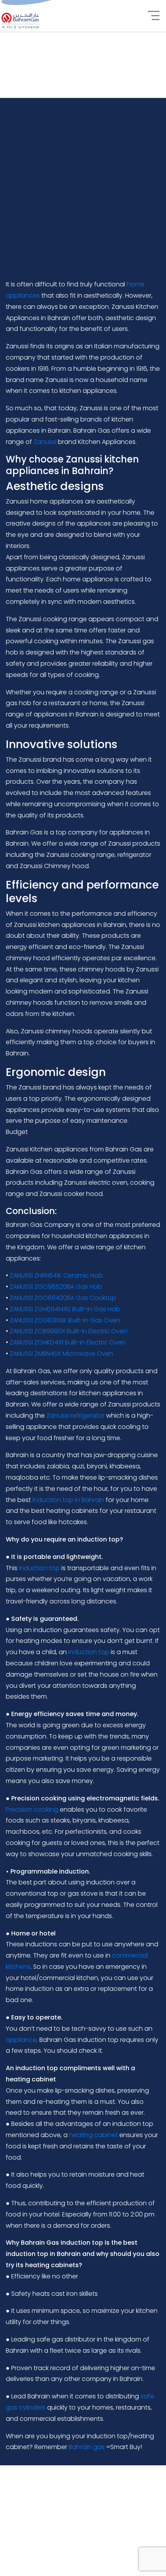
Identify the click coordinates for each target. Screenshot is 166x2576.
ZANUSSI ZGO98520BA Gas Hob (56, 1287)
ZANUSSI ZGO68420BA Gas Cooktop (63, 1298)
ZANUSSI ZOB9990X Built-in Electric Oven (69, 1331)
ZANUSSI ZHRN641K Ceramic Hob (56, 1275)
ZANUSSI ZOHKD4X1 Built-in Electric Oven (68, 1342)
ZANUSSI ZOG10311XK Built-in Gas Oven (65, 1320)
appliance (21, 2040)
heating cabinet (93, 2135)
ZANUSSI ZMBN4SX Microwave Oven (61, 1354)
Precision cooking (32, 1810)
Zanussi (45, 442)
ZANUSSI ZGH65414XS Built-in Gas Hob (65, 1309)
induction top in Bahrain (68, 1500)
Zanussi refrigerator (75, 1416)
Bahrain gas (87, 2447)
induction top (39, 1568)
